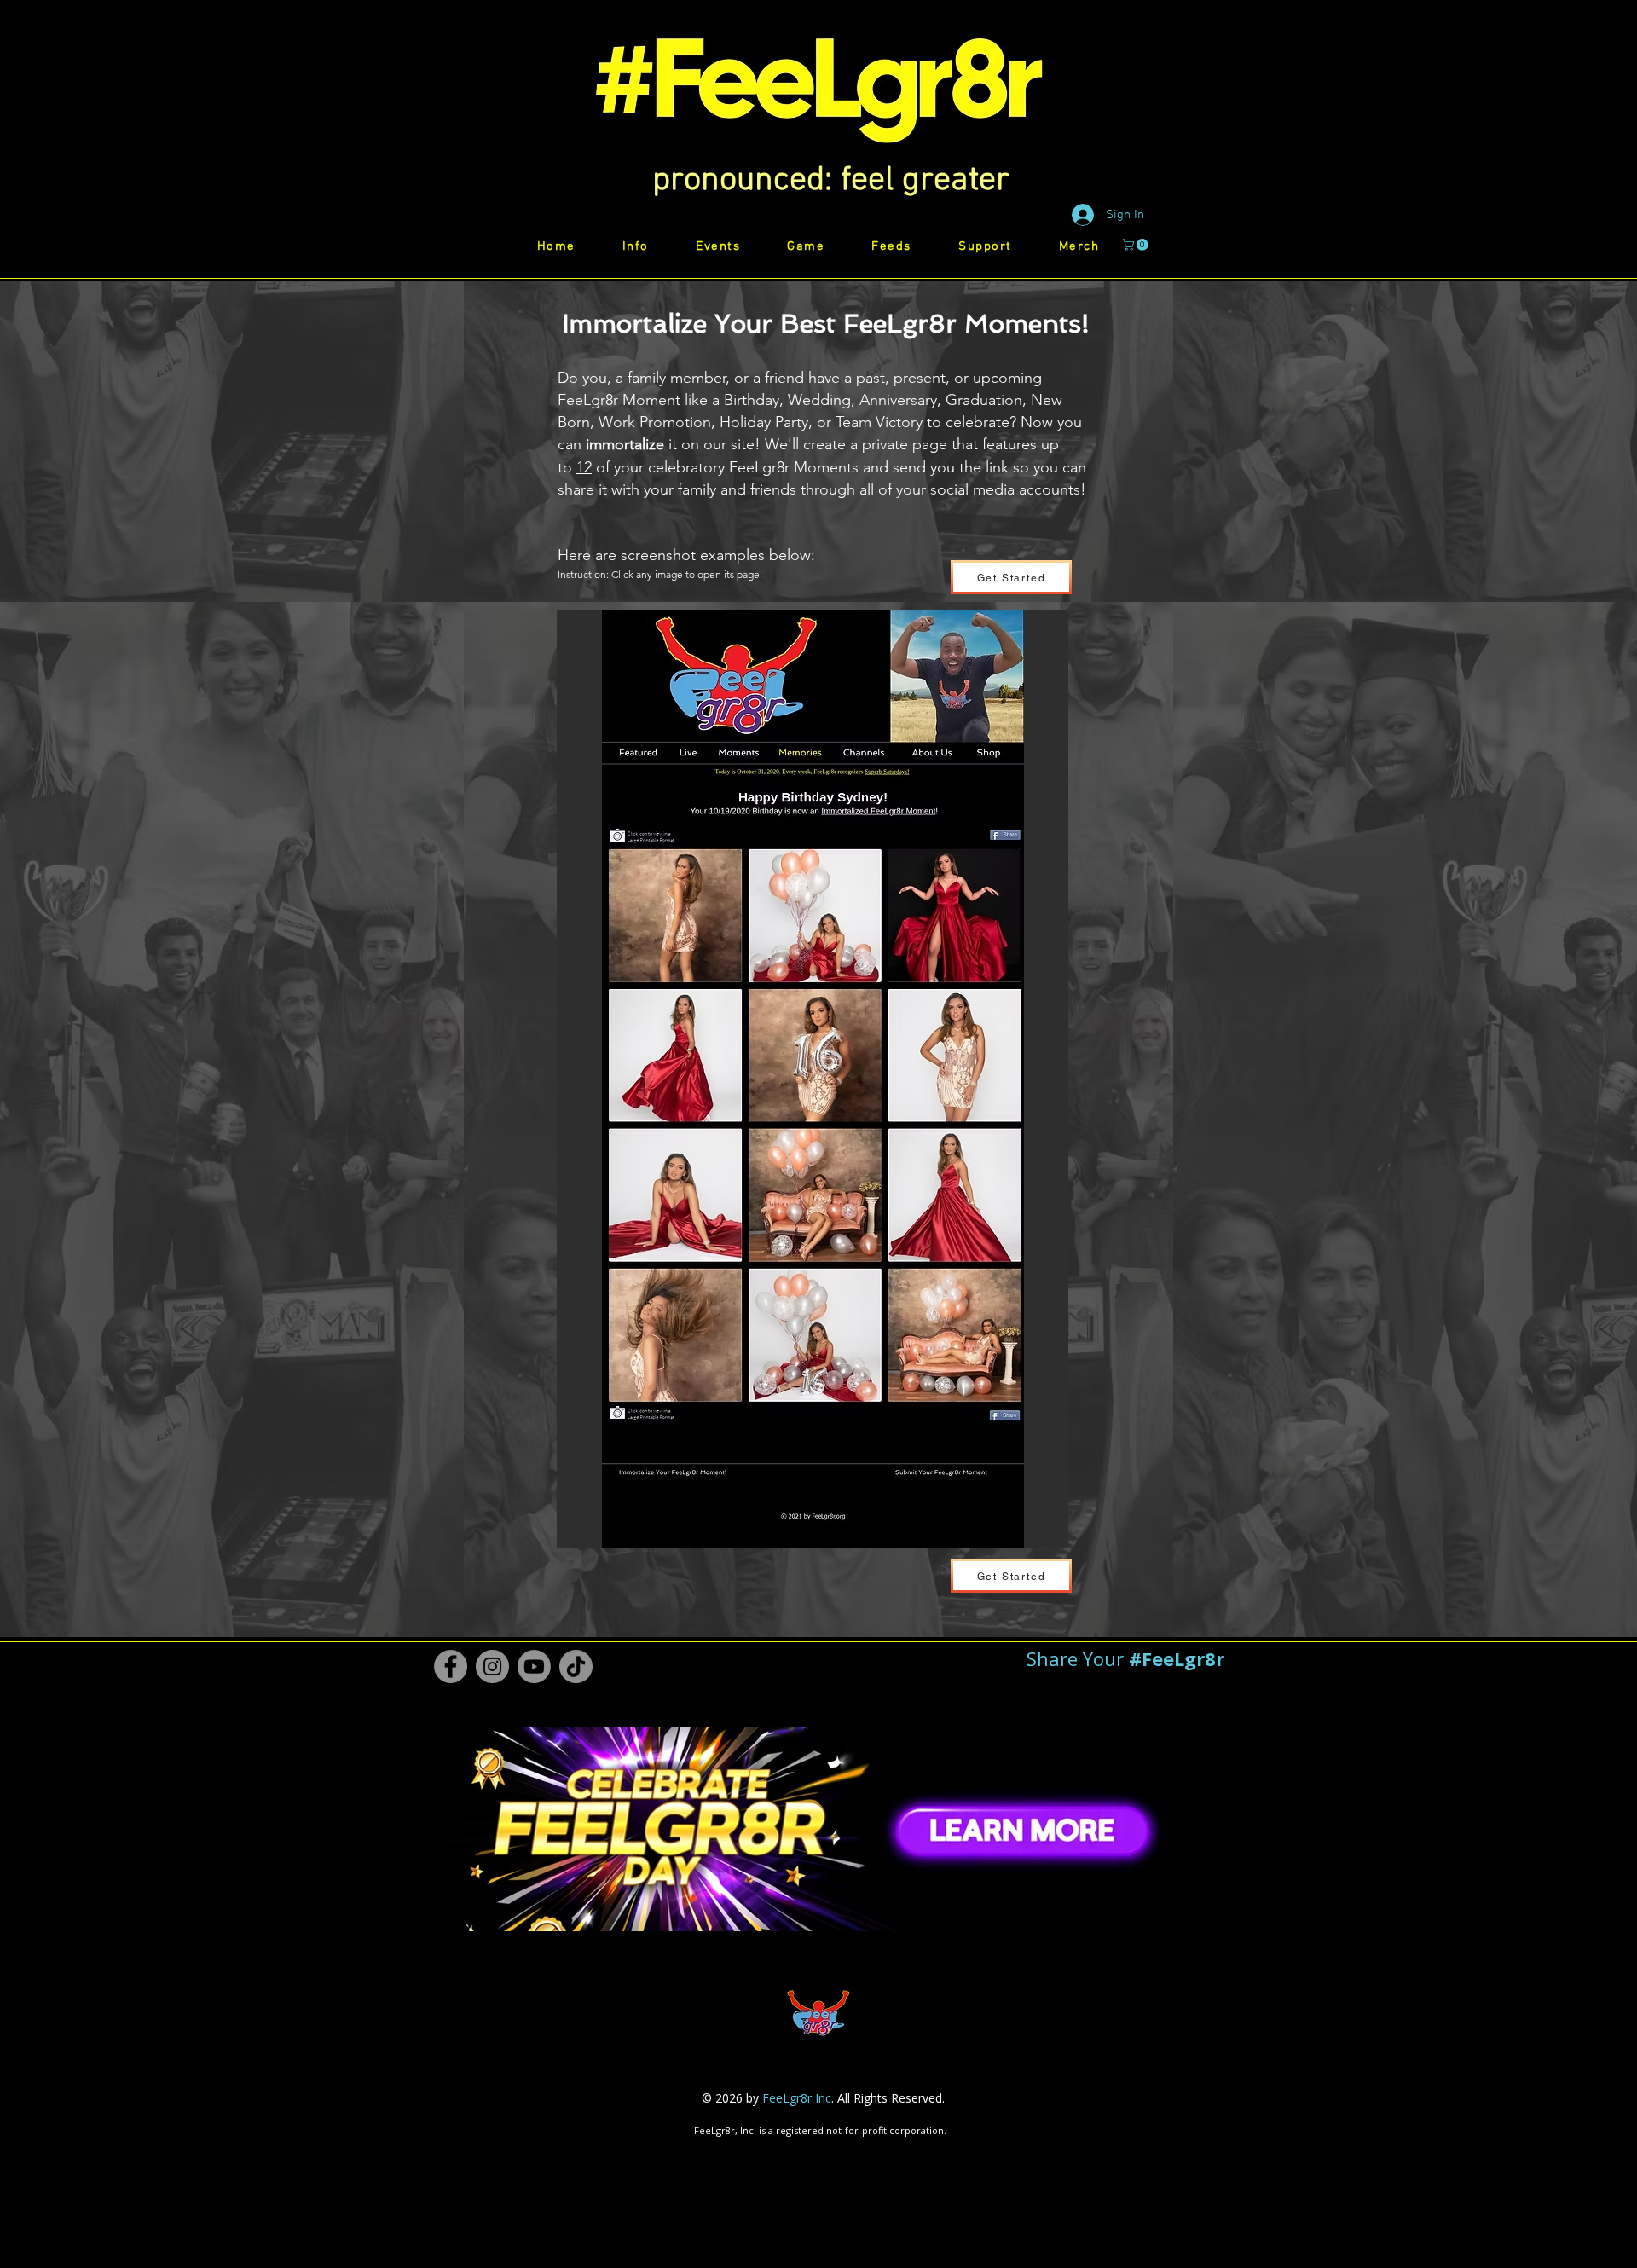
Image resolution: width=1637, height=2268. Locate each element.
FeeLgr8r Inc (797, 2098)
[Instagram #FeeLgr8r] (492, 1666)
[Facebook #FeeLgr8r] (451, 1666)
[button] (831, 181)
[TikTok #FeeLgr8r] (576, 1666)
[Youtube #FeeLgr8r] (534, 1666)
